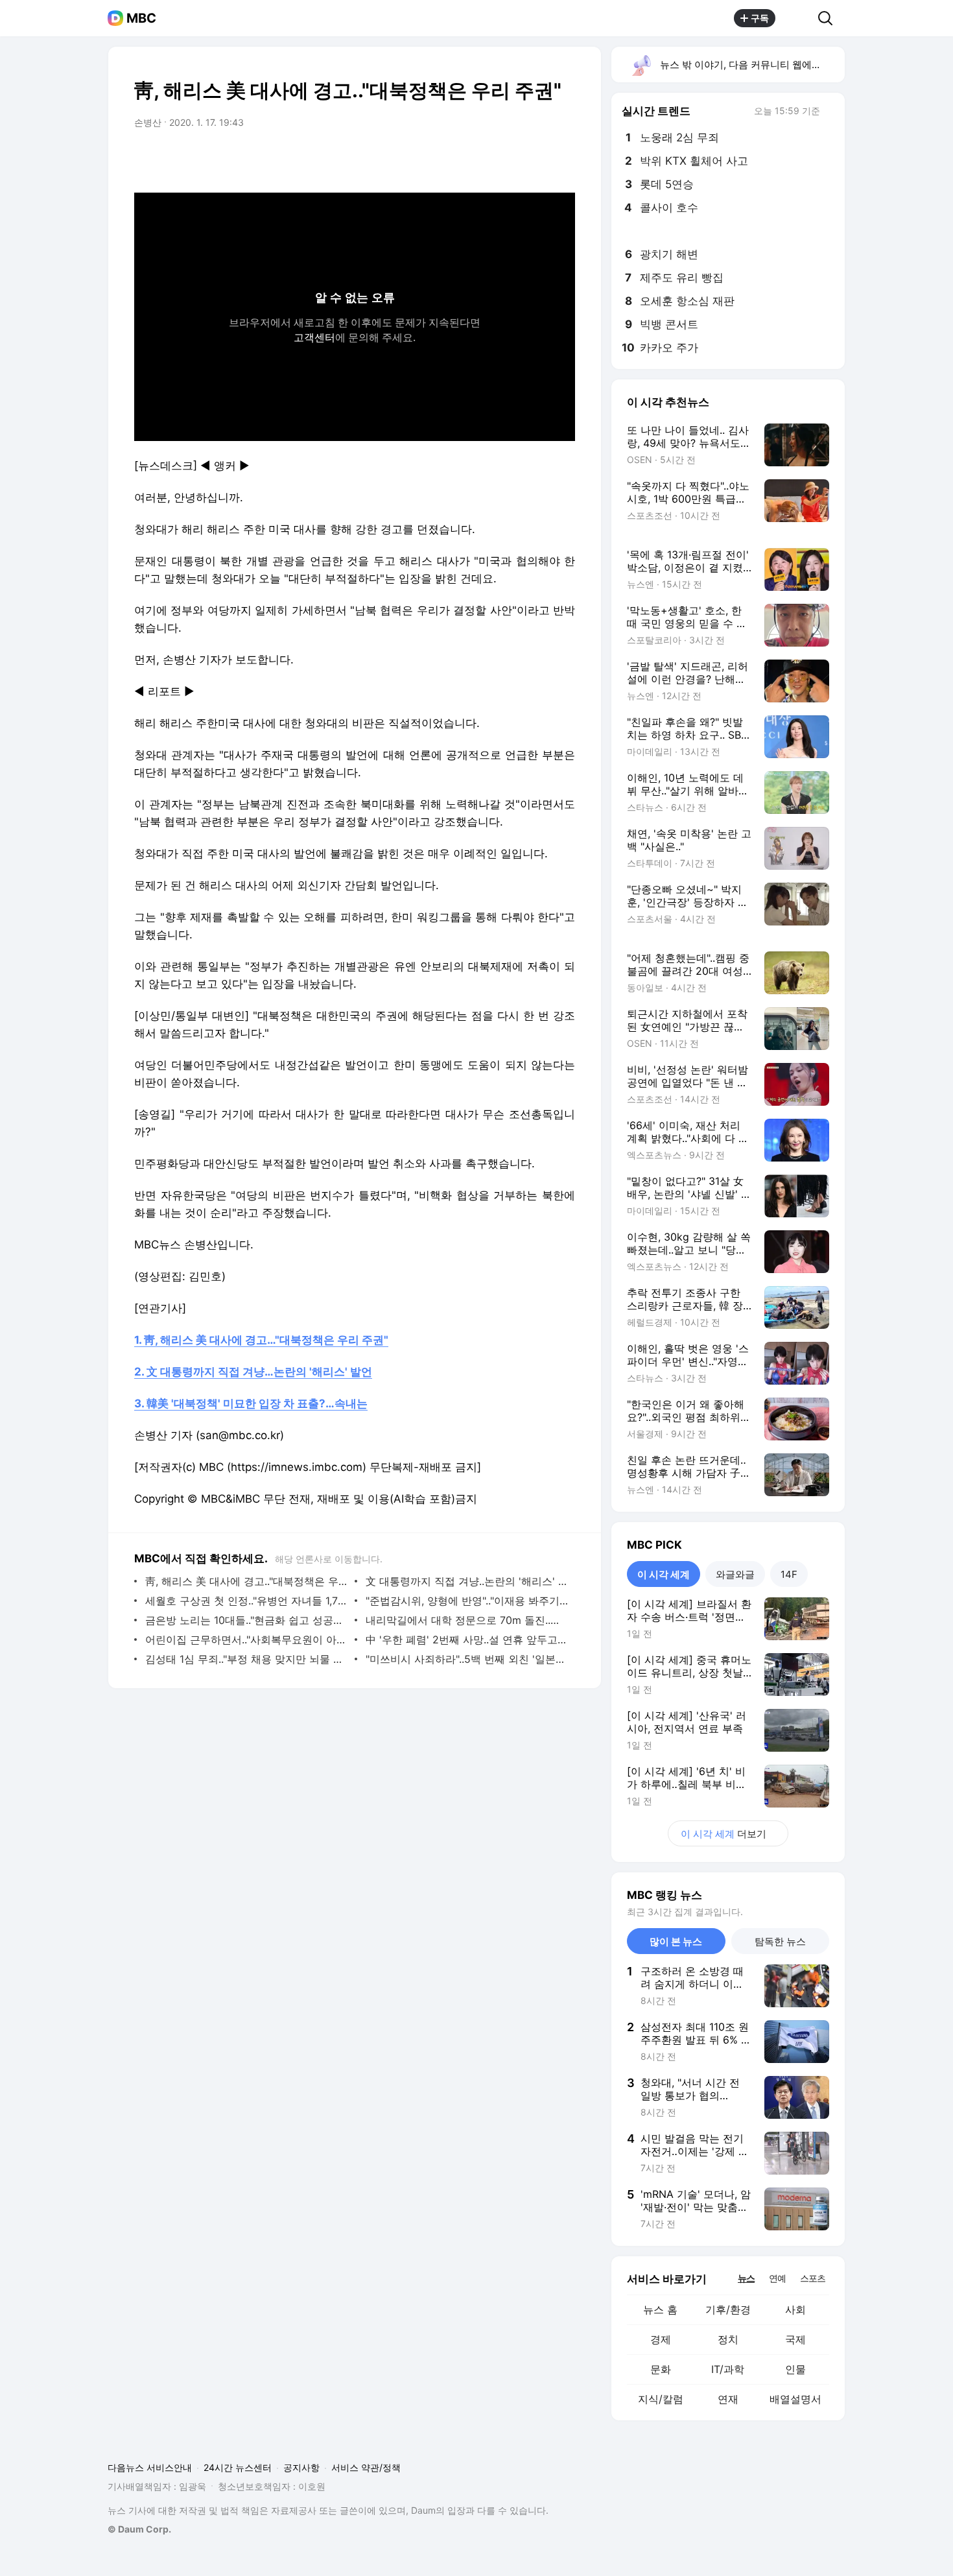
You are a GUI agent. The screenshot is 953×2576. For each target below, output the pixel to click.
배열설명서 (795, 2399)
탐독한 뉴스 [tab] (780, 1941)
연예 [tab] (777, 2278)
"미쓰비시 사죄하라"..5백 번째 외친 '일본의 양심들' (467, 1659)
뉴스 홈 (660, 2309)
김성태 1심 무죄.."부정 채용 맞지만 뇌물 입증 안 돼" (247, 1659)
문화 (661, 2369)
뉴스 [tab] (746, 2278)
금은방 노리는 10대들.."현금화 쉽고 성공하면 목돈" (247, 1620)
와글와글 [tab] (735, 1574)
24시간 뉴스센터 (238, 2467)
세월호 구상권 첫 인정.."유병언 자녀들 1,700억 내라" (247, 1601)
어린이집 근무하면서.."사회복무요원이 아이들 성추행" (247, 1640)
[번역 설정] (510, 159)
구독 (760, 18)
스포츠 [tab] (813, 2278)
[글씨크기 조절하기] (536, 159)
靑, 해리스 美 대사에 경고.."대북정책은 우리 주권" (247, 1581)
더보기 (724, 1834)
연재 (728, 2399)
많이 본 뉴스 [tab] (676, 1941)
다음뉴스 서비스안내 (150, 2467)
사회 (795, 2309)
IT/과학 (728, 2369)
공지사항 (301, 2467)
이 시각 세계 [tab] (664, 1574)
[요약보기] (458, 159)
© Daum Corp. (139, 2529)
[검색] (829, 18)
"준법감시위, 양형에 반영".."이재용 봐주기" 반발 (467, 1601)
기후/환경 (728, 2309)
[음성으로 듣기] (484, 159)
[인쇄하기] (562, 159)
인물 (795, 2369)
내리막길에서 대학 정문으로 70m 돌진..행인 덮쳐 (467, 1620)
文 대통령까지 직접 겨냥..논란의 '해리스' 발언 (467, 1581)
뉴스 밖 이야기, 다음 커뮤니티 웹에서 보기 (752, 65)
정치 (728, 2339)
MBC (141, 18)
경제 (661, 2339)
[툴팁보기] (829, 112)
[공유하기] (797, 18)
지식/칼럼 (661, 2399)
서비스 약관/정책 (366, 2467)
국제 (795, 2339)
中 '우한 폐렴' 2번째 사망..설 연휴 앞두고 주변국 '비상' (467, 1640)
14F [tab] (789, 1574)
